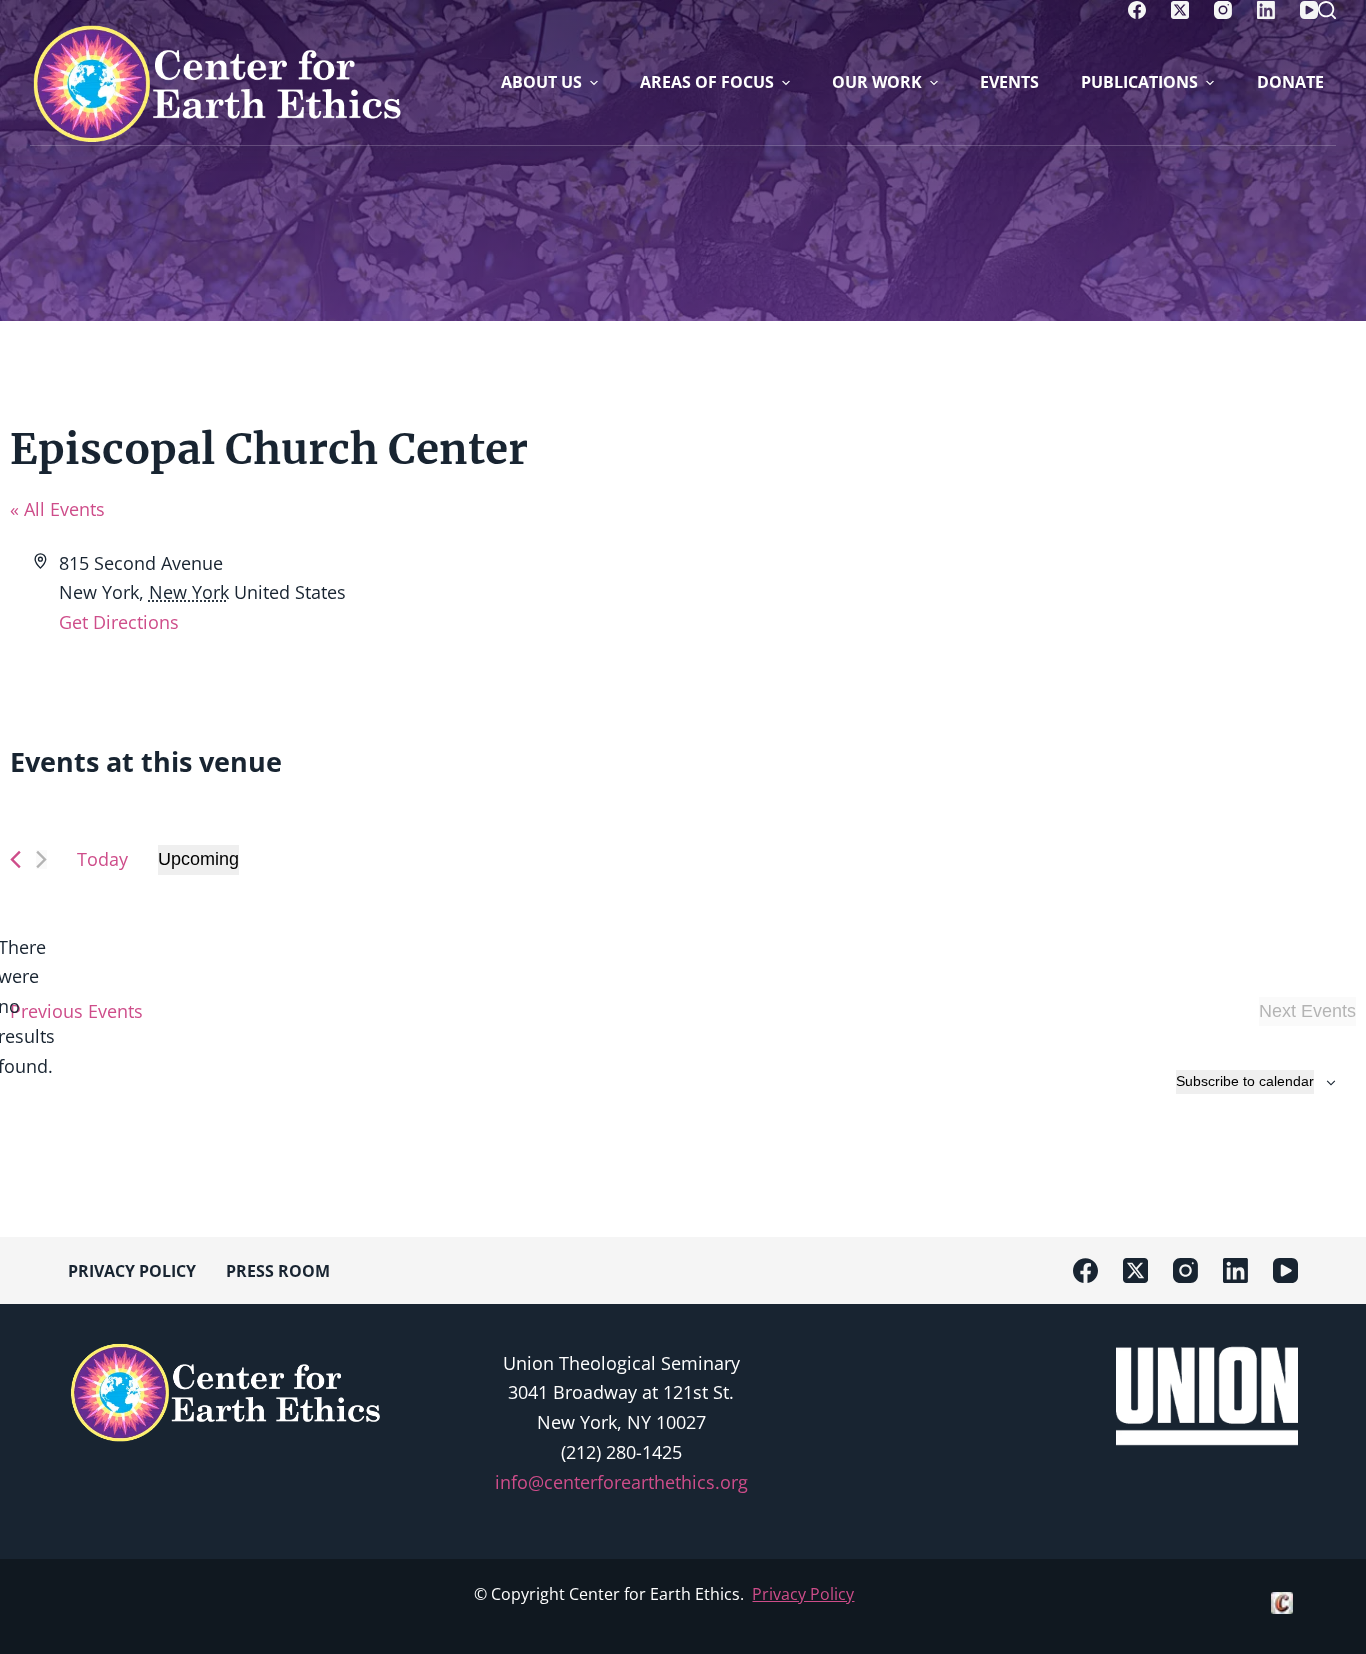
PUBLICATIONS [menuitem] (1139, 82)
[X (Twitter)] (1180, 10)
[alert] (26, 1007)
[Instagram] (1223, 10)
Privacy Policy (803, 1594)
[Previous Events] (15, 859)
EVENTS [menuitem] (1009, 82)
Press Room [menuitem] (278, 1271)
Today (102, 859)
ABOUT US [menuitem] (541, 82)
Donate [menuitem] (1290, 82)
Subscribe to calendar (1245, 1081)
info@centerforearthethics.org (621, 1482)
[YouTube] (1309, 10)
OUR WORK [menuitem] (877, 82)
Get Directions (119, 622)
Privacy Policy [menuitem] (132, 1271)
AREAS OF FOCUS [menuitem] (707, 82)
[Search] (1327, 10)
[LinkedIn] (1266, 10)
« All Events (57, 509)
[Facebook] (1137, 10)
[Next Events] (41, 859)
